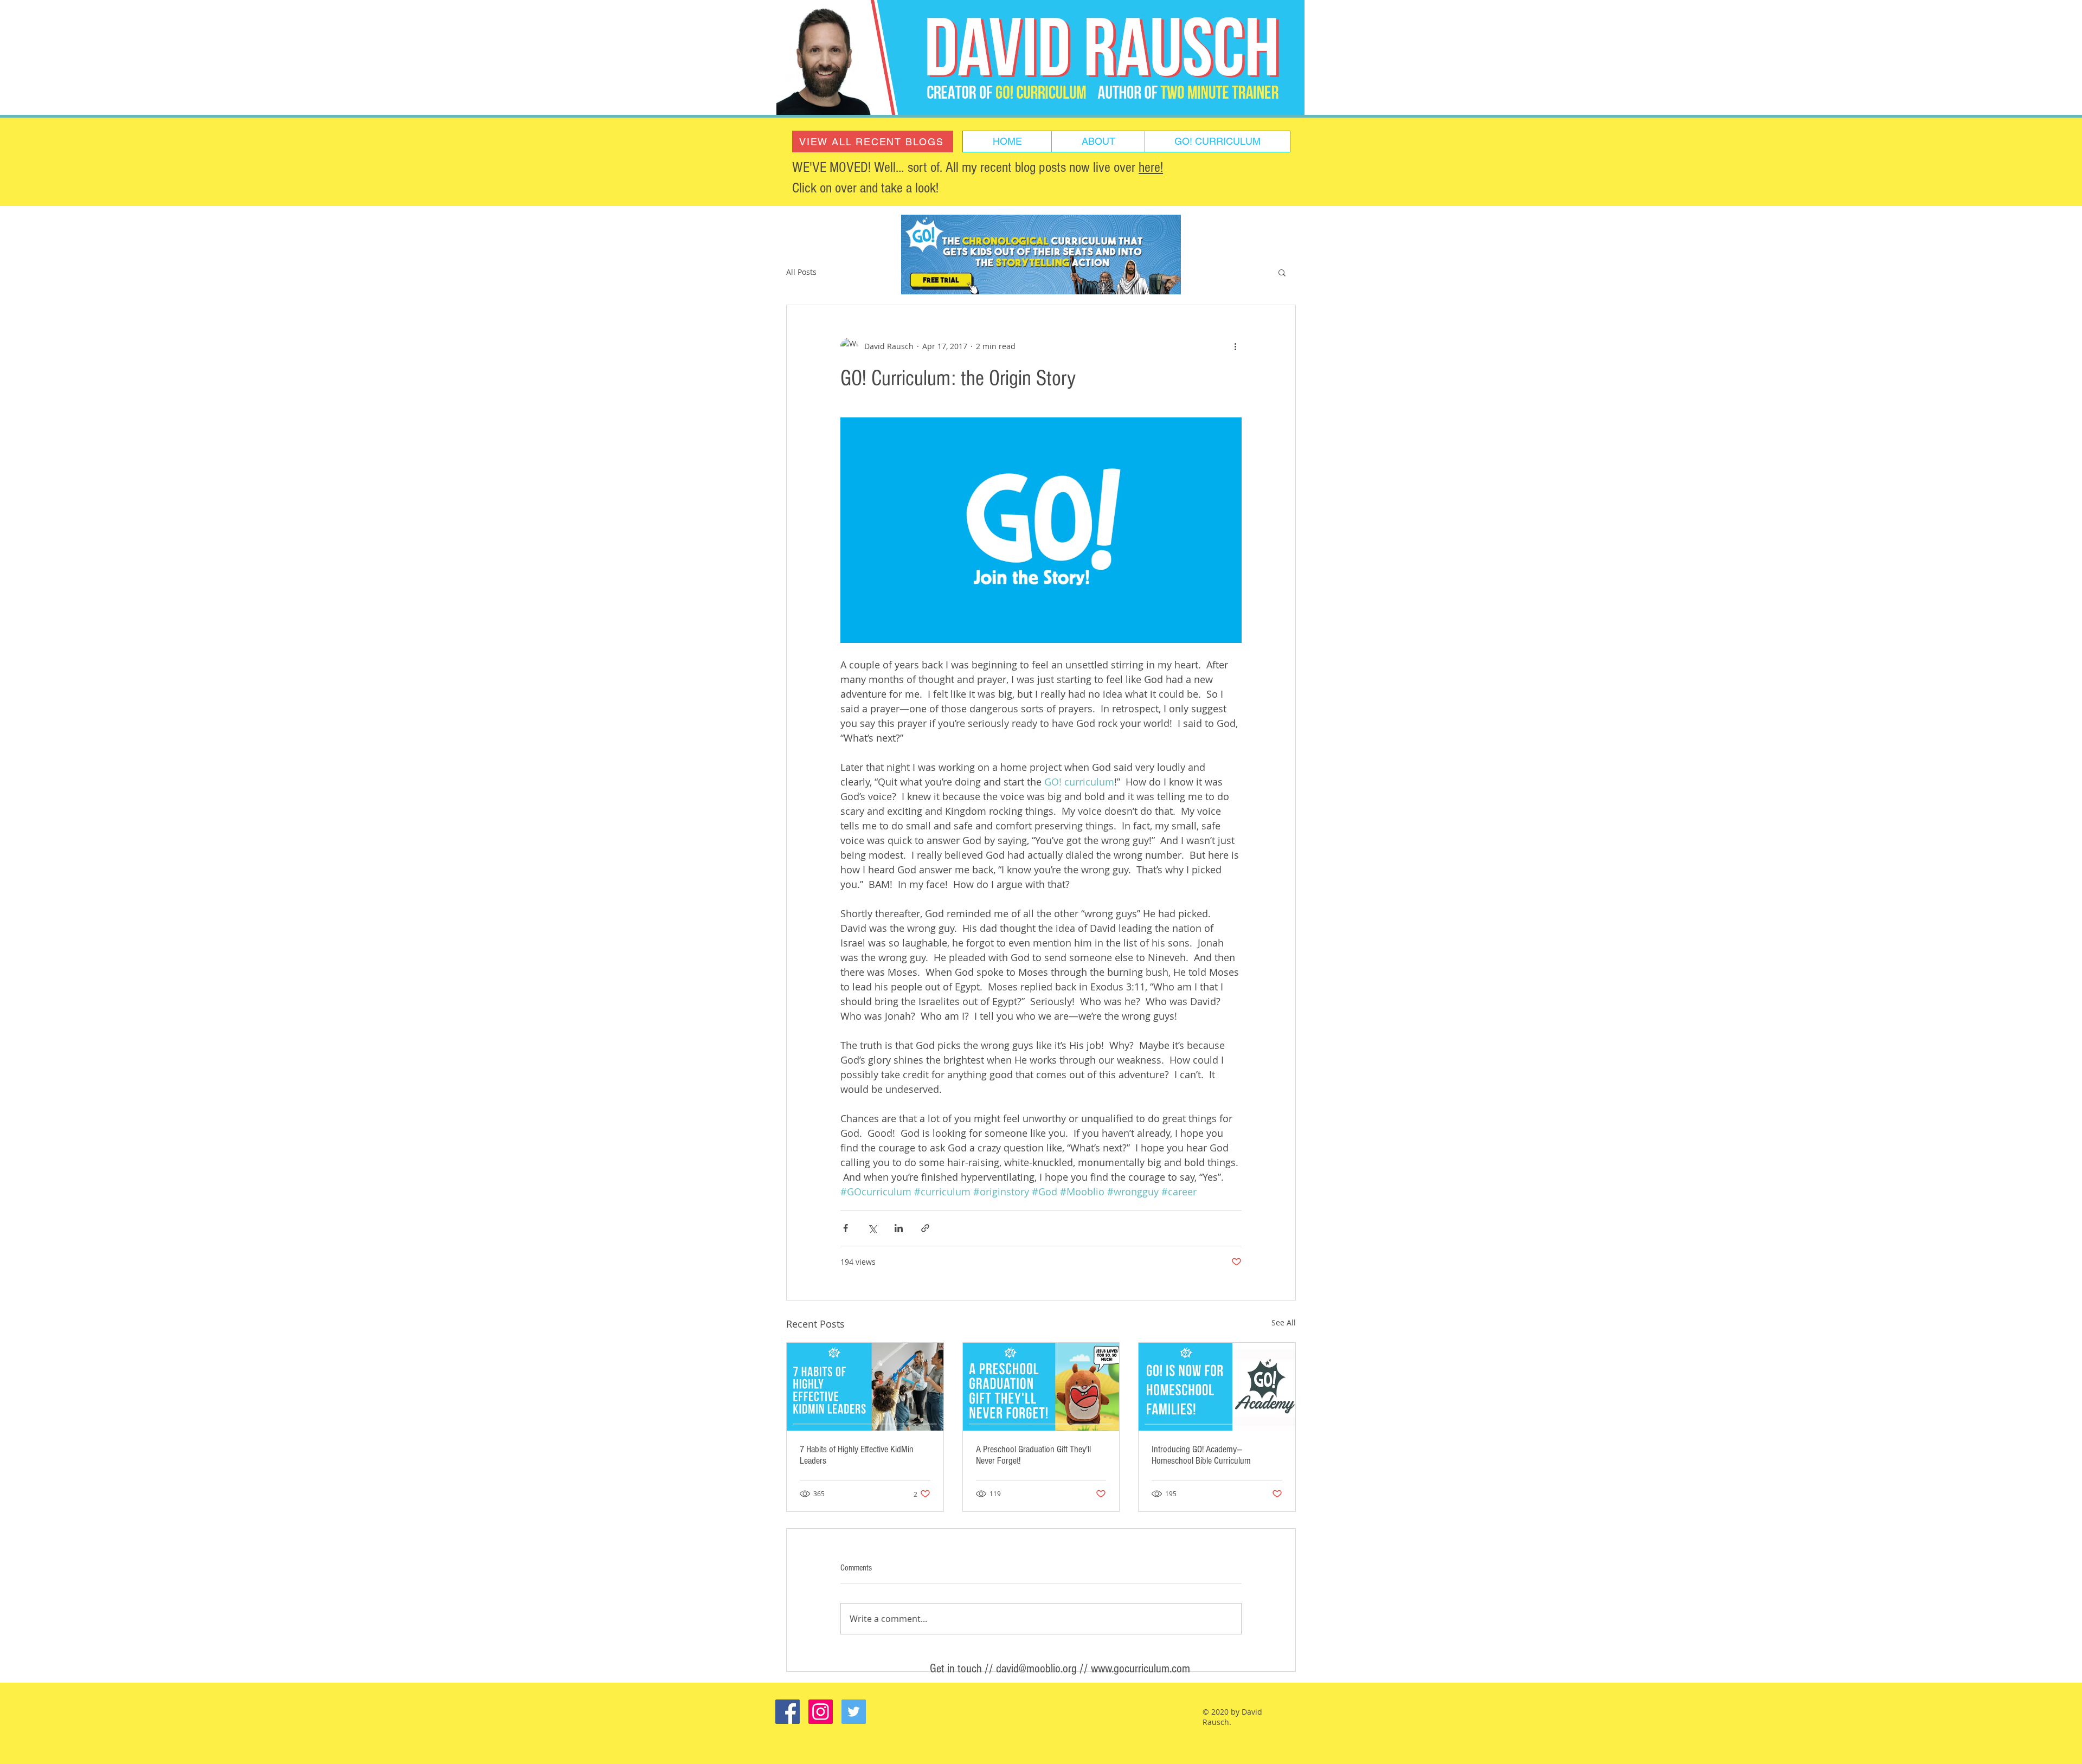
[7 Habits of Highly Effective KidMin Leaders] (865, 1387)
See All (1284, 1322)
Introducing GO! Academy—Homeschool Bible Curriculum (1201, 1455)
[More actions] (1235, 346)
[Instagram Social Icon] (821, 1712)
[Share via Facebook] (846, 1228)
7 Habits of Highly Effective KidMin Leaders (857, 1455)
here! (1151, 168)
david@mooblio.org (1036, 1669)
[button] (1282, 272)
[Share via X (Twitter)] (872, 1228)
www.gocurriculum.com (1140, 1669)
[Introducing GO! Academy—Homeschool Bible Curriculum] (1217, 1387)
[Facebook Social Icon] (788, 1712)
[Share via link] (925, 1228)
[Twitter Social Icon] (854, 1712)
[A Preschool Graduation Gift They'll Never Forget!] (1041, 1387)
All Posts (801, 272)
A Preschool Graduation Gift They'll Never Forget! (1033, 1455)
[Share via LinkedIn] (899, 1228)
